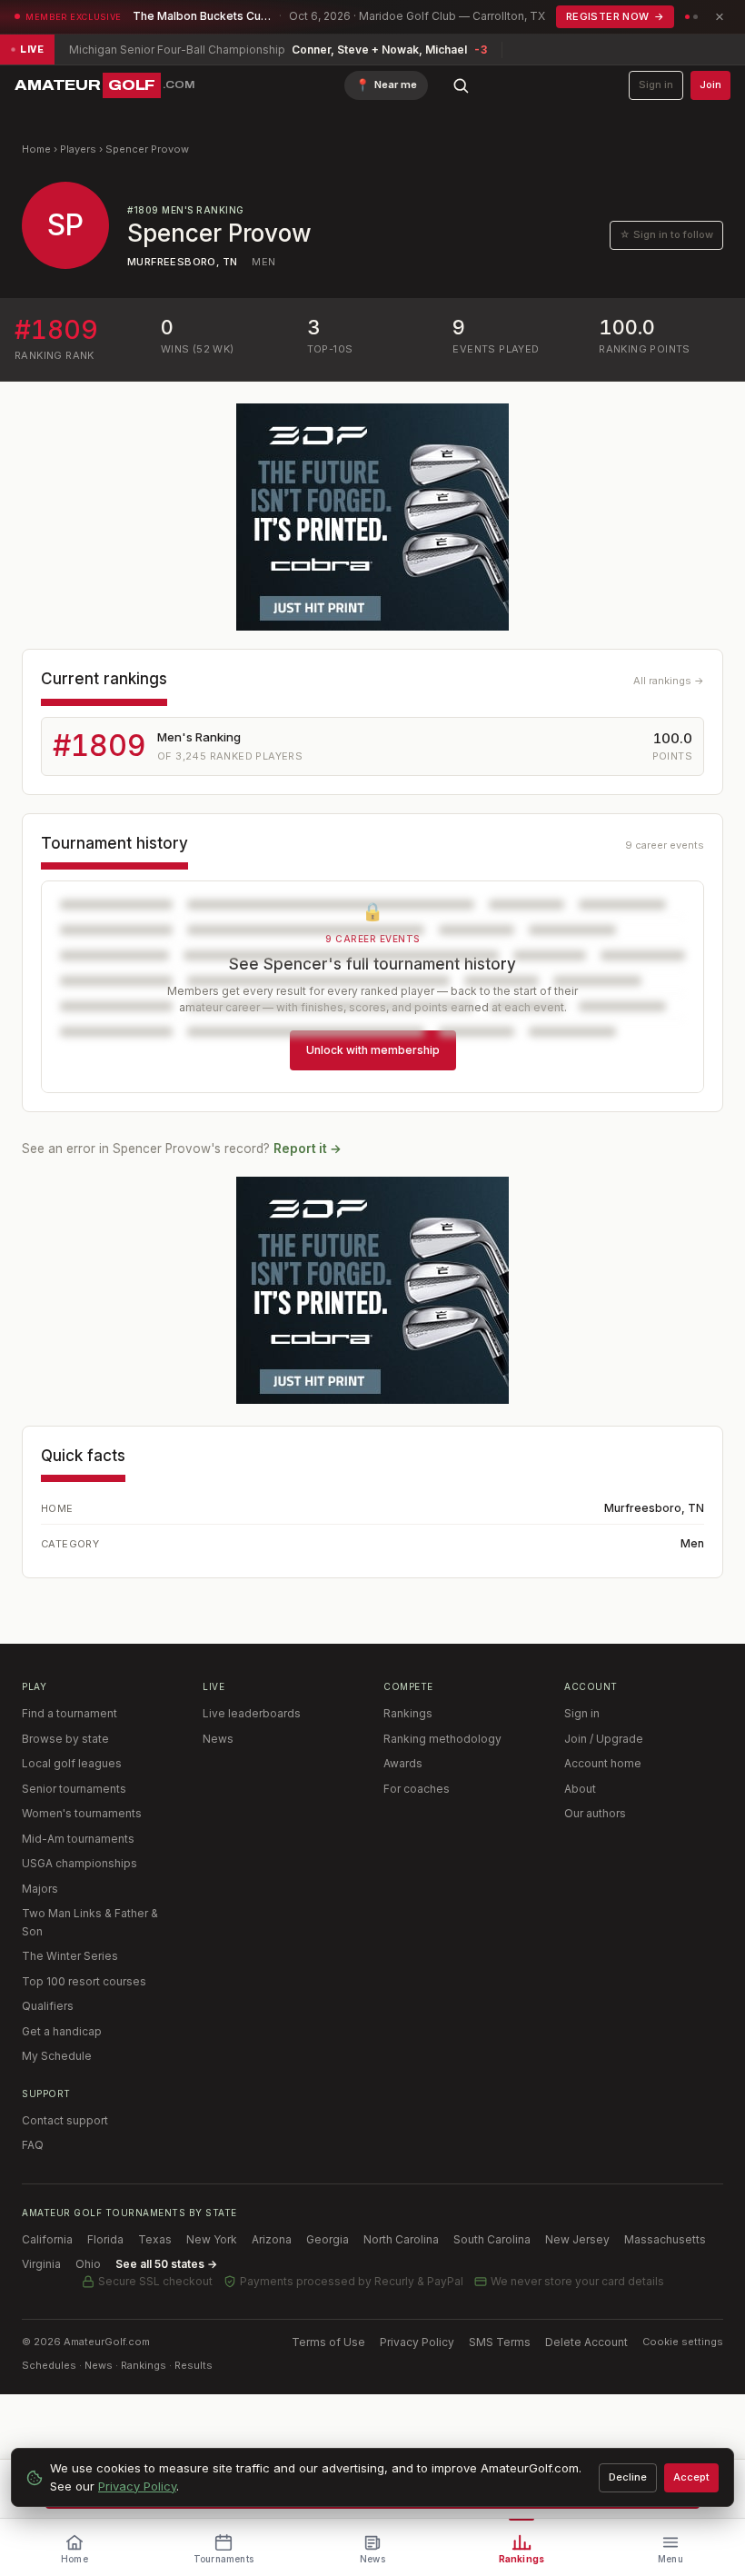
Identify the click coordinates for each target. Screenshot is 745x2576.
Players (78, 149)
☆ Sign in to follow (666, 234)
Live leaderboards (252, 1713)
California (47, 2239)
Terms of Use (328, 2342)
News (218, 1739)
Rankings (408, 1713)
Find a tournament (70, 1713)
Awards (403, 1763)
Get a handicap (62, 2031)
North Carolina (401, 2239)
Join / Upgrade (604, 1739)
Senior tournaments (74, 1789)
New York (212, 2239)
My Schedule (57, 2056)
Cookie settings (683, 2342)
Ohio (88, 2264)
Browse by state (65, 1739)
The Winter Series (70, 1956)
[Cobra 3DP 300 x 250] (372, 517)
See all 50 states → (166, 2264)
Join (710, 85)
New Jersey (577, 2239)
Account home (603, 1763)
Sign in (656, 85)
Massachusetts (665, 2239)
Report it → (308, 1149)
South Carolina (492, 2239)
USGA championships (79, 1863)
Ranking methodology (442, 1739)
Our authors (595, 1813)
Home (36, 149)
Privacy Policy (417, 2342)
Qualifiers (48, 2006)
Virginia (41, 2264)
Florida (105, 2239)
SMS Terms (500, 2342)
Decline (628, 2477)
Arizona (272, 2239)
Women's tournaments (82, 1813)
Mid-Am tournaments (78, 1839)
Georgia (328, 2239)
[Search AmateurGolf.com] (461, 85)
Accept (691, 2477)
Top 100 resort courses (84, 1981)
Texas (155, 2239)
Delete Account (586, 2342)
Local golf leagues (72, 1763)
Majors (40, 1889)
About (580, 1789)
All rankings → (669, 681)
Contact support (65, 2120)
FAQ (33, 2145)
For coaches (417, 1789)
